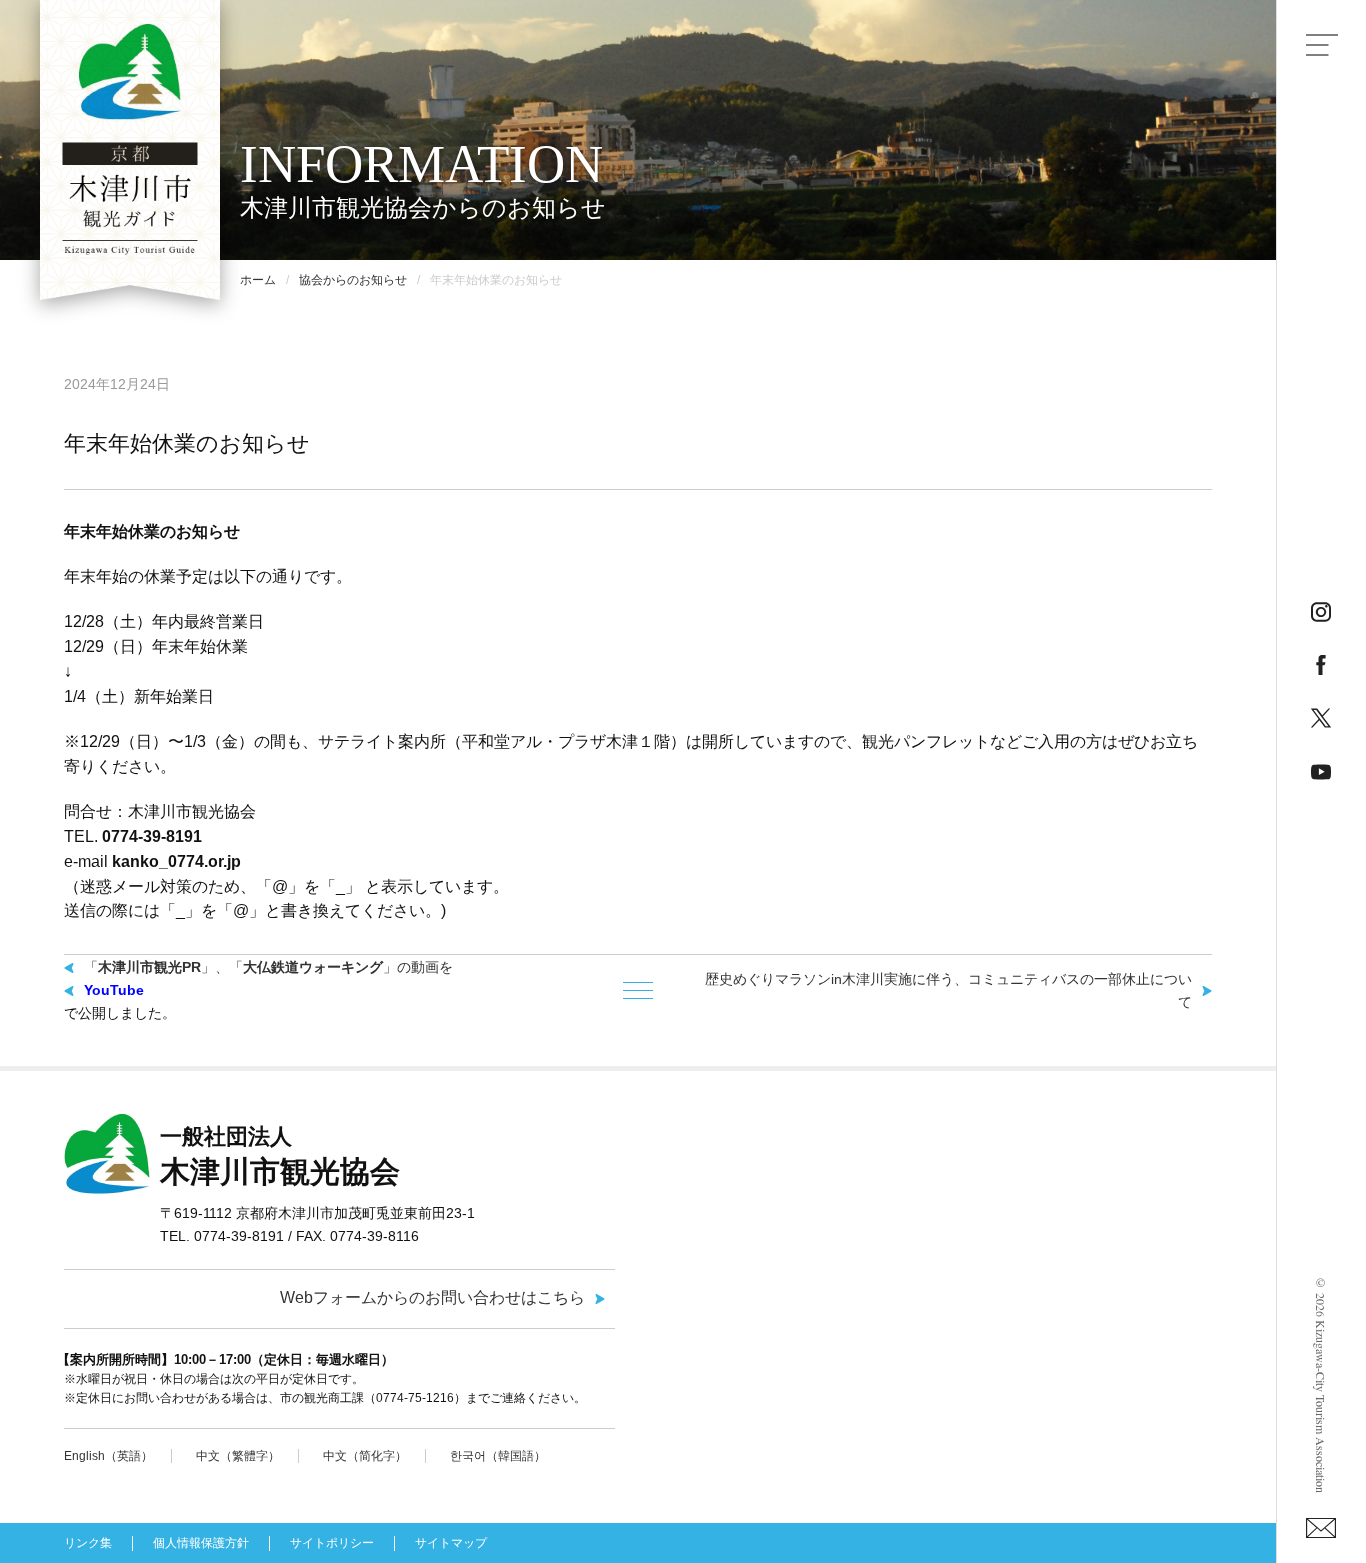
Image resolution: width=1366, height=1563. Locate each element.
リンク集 (88, 1543)
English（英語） (108, 1456)
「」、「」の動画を (268, 967)
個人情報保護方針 (201, 1543)
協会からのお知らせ (353, 280)
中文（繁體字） (238, 1456)
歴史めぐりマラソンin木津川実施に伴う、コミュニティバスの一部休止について (948, 990)
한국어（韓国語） (498, 1456)
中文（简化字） (365, 1456)
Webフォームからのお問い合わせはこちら (432, 1297)
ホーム (258, 280)
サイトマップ (451, 1543)
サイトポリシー (332, 1543)
